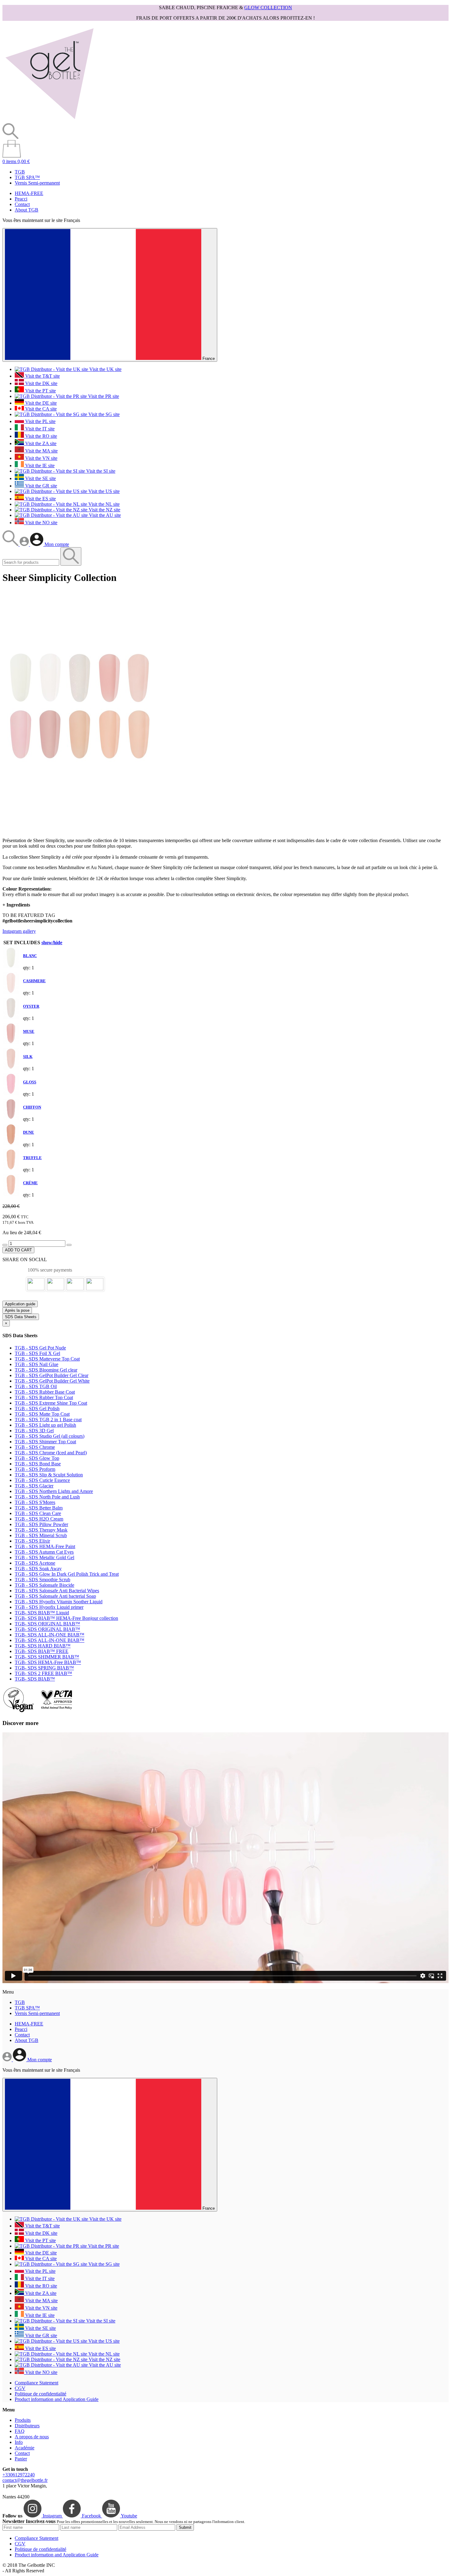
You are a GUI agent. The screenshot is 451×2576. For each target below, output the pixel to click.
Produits (23, 2420)
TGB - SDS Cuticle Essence (42, 1480)
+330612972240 (19, 2475)
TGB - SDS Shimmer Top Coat (45, 1442)
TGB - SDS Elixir (32, 1541)
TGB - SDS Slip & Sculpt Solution (49, 1475)
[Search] (11, 544)
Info (19, 2442)
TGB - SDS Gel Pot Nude (40, 1348)
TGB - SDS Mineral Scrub (41, 1535)
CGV (20, 2388)
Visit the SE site (40, 478)
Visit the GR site (40, 486)
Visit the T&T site (42, 376)
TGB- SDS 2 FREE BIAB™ (43, 1673)
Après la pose (17, 1310)
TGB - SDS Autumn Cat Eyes (44, 1552)
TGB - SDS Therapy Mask (41, 1530)
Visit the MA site (41, 451)
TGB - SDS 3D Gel (34, 1431)
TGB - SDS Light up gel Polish (45, 1425)
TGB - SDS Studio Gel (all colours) (50, 1436)
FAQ (20, 2431)
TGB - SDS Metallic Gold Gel (44, 1557)
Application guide (20, 1304)
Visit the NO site (41, 523)
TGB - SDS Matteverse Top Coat (47, 1359)
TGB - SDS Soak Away (38, 1568)
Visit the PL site (40, 421)
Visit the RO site (40, 436)
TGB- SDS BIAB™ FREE (42, 1651)
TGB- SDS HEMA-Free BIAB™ (48, 1662)
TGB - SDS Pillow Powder (41, 1524)
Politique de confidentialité (40, 2394)
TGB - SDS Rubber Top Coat (44, 1397)
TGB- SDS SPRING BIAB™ (44, 1668)
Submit (185, 2527)
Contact (22, 204)
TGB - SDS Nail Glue (37, 1364)
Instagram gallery (19, 931)
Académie (25, 2448)
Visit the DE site (40, 403)
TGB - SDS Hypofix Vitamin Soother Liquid (59, 1602)
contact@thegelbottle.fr (25, 2480)
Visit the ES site (40, 499)
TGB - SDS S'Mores (35, 1502)
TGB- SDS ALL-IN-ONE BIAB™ (50, 1635)
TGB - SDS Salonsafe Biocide (44, 1585)
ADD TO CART (18, 1250)
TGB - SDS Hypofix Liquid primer (49, 1607)
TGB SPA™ (27, 177)
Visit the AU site (104, 515)
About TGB (27, 210)
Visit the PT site (40, 391)
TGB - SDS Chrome (35, 1447)
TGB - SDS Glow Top (37, 1458)
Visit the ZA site (40, 443)
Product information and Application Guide (57, 2399)
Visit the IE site (39, 466)
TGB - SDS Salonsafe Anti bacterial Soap (55, 1596)
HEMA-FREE (29, 193)
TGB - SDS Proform (35, 1469)
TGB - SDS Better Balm (39, 1508)
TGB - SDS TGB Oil (36, 1386)
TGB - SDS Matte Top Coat (42, 1414)
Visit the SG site (103, 414)
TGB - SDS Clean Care (38, 1513)
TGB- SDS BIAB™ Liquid (42, 1613)
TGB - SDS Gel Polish (37, 1408)
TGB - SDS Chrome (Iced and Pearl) (51, 1453)
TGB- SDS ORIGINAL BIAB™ (47, 1624)
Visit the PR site (103, 396)
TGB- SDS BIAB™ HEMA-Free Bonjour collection (66, 1618)
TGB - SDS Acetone (35, 1563)
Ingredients (16, 905)
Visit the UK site (105, 369)
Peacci (21, 199)
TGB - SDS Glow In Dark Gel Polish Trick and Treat (67, 1574)
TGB (20, 172)
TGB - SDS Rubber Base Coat (45, 1392)
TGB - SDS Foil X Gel (37, 1353)
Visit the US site (103, 491)
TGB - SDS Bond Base (38, 1464)
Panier (21, 2459)
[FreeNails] (49, 120)
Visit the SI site (100, 471)
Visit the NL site (103, 504)
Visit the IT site (39, 429)
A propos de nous (32, 2437)
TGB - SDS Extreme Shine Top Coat (51, 1403)
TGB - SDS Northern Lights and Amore (54, 1491)
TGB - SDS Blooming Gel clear (46, 1370)
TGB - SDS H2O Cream (39, 1519)
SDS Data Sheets (21, 1317)
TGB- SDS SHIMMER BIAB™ (47, 1657)
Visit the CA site (40, 409)
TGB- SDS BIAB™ (35, 1679)
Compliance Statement (37, 2383)
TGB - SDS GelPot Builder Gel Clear (52, 1375)
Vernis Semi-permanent (37, 183)
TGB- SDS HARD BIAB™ (43, 1646)
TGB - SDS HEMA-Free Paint (45, 1546)
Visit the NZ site (104, 510)
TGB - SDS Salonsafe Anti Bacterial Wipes (57, 1591)
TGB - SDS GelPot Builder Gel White (52, 1381)
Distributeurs (27, 2426)
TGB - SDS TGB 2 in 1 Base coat (48, 1420)
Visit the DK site (41, 383)
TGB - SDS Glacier (34, 1486)
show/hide (52, 943)
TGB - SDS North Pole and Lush (47, 1497)
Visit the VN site (41, 458)
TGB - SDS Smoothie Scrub (42, 1580)
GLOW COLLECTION (268, 8)
